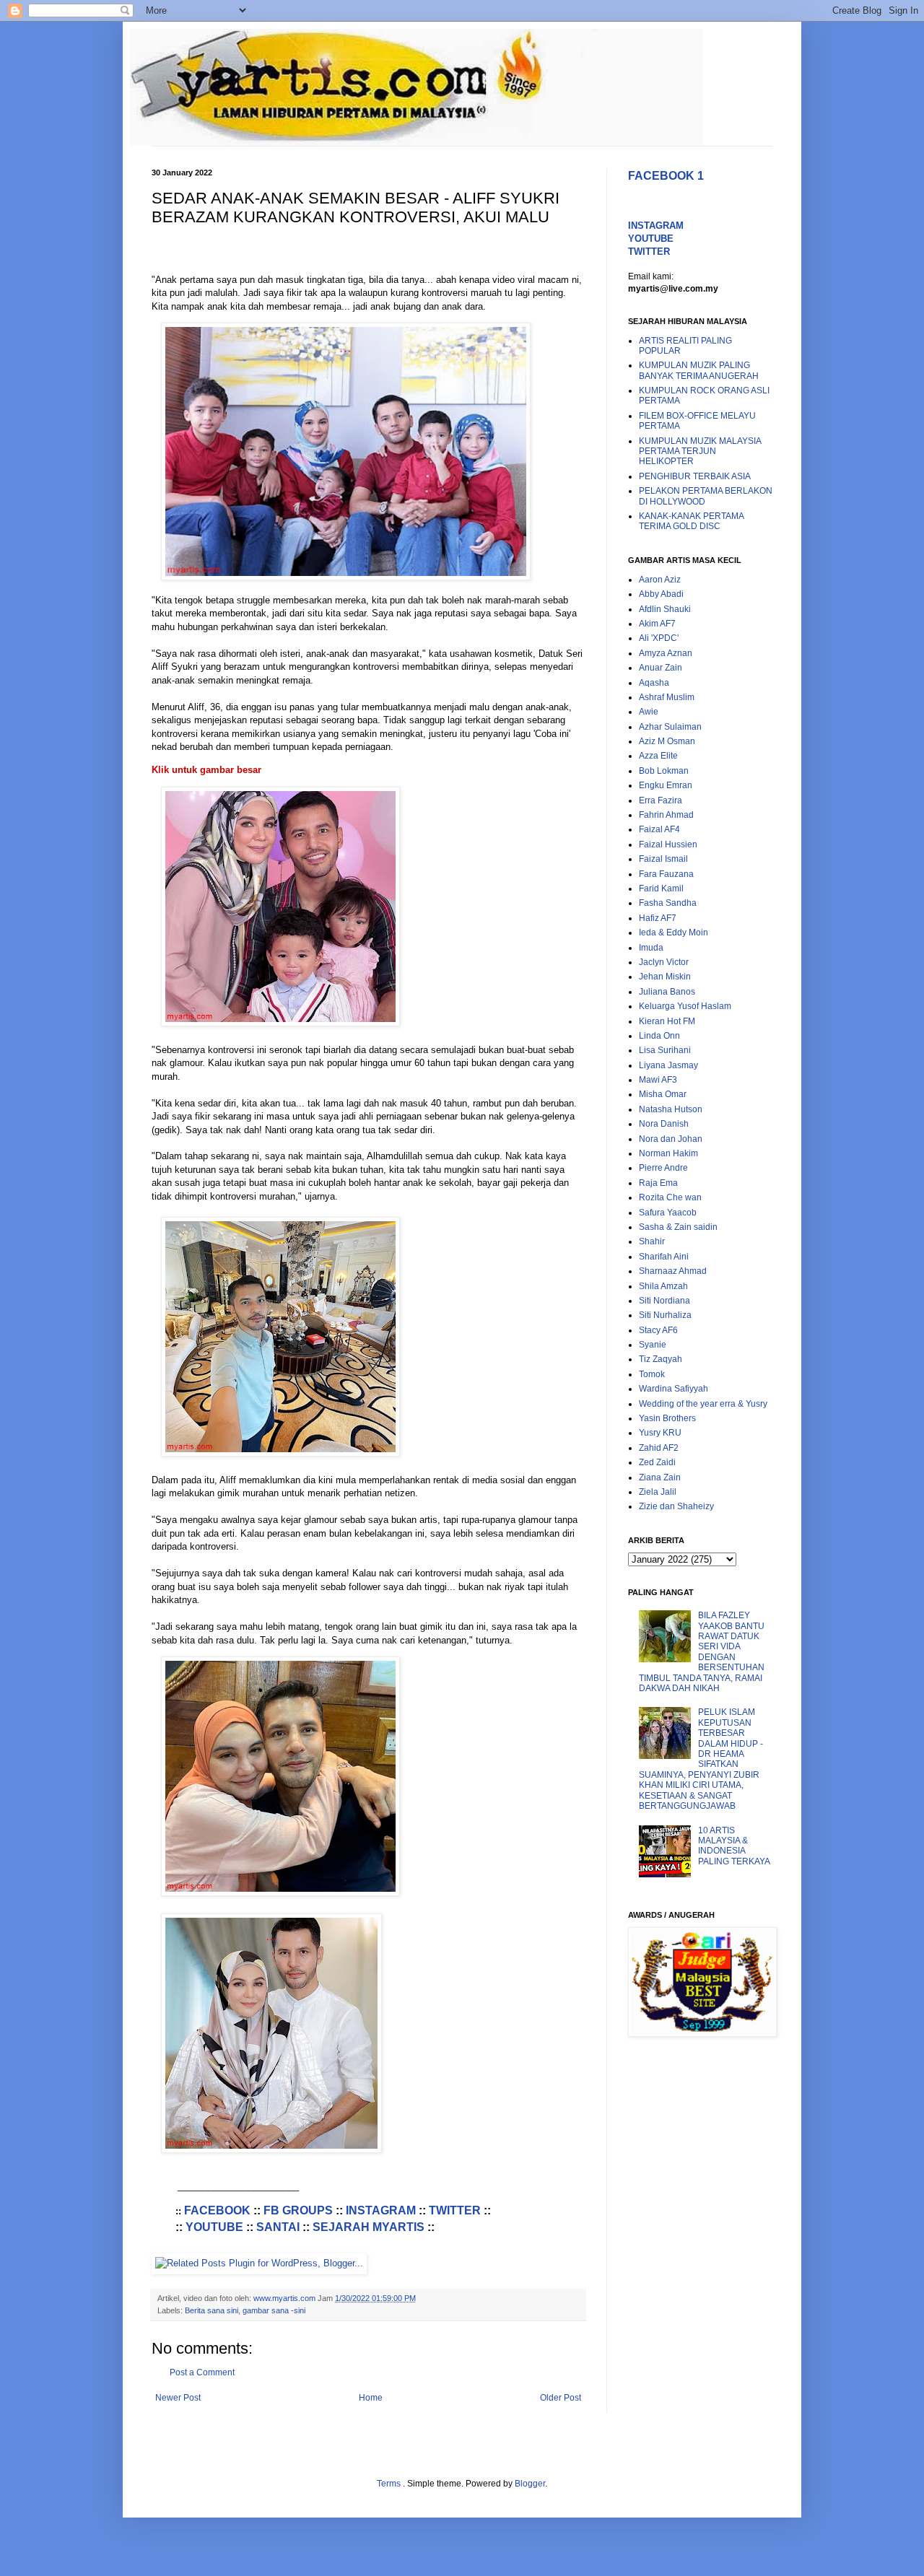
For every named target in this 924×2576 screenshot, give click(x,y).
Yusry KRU (660, 1433)
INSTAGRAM (381, 2210)
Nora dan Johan (671, 1139)
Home (371, 2398)
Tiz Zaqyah (661, 1359)
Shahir (652, 1241)
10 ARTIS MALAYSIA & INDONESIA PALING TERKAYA (734, 1846)
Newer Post (178, 2398)
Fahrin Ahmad (666, 815)
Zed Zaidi (657, 1462)
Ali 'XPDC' (659, 638)
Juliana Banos (667, 992)
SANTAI (278, 2227)
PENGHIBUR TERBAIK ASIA (695, 476)
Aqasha (654, 683)
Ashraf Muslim (667, 697)
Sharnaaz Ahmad (673, 1271)
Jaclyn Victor (664, 962)
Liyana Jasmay (668, 1065)
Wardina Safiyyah (674, 1389)
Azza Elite (658, 756)
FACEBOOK (217, 2210)
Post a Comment (202, 2372)
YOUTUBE (214, 2227)
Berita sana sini (212, 2310)
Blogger (530, 2484)
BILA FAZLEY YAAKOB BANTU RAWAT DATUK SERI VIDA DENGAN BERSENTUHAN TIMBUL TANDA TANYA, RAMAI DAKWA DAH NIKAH (702, 1652)
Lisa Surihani (665, 1050)
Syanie (653, 1345)
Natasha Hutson (671, 1109)
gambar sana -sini (274, 2310)
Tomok (652, 1374)
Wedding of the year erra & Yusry (703, 1404)
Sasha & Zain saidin (678, 1227)
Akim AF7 (657, 624)
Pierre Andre (663, 1168)
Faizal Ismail (663, 859)
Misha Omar (663, 1094)
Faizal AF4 (659, 829)
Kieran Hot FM (667, 1021)
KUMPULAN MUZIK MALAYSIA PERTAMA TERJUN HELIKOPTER (700, 451)
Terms (390, 2484)
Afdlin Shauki (665, 609)
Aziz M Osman (667, 741)
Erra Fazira (661, 800)
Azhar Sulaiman (670, 727)
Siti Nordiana (664, 1301)
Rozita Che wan (670, 1197)
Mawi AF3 (658, 1080)
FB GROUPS (298, 2210)
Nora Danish (664, 1124)
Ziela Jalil (658, 1492)
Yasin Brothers (667, 1418)
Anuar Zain (661, 668)
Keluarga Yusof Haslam (685, 1006)
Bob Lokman (664, 771)
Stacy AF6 (658, 1330)
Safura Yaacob (668, 1213)
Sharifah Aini (664, 1257)
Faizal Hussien (668, 844)
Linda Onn (659, 1036)
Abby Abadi (661, 594)
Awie (649, 712)
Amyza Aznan (666, 653)
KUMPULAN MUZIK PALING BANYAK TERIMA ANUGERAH (699, 370)
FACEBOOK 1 (666, 176)
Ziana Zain (660, 1477)
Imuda (651, 948)
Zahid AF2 (659, 1448)
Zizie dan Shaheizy (676, 1506)
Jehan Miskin (665, 977)
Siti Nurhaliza (665, 1315)
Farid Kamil (661, 888)
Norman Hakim (668, 1153)
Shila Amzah (663, 1286)
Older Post (561, 2398)
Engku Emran (666, 785)
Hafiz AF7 (658, 918)
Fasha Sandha (668, 903)
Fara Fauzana (666, 874)
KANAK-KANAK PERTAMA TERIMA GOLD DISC (691, 521)
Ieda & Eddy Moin (674, 933)
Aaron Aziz (660, 580)
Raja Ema (658, 1183)
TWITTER (455, 2210)
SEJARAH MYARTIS (369, 2227)
